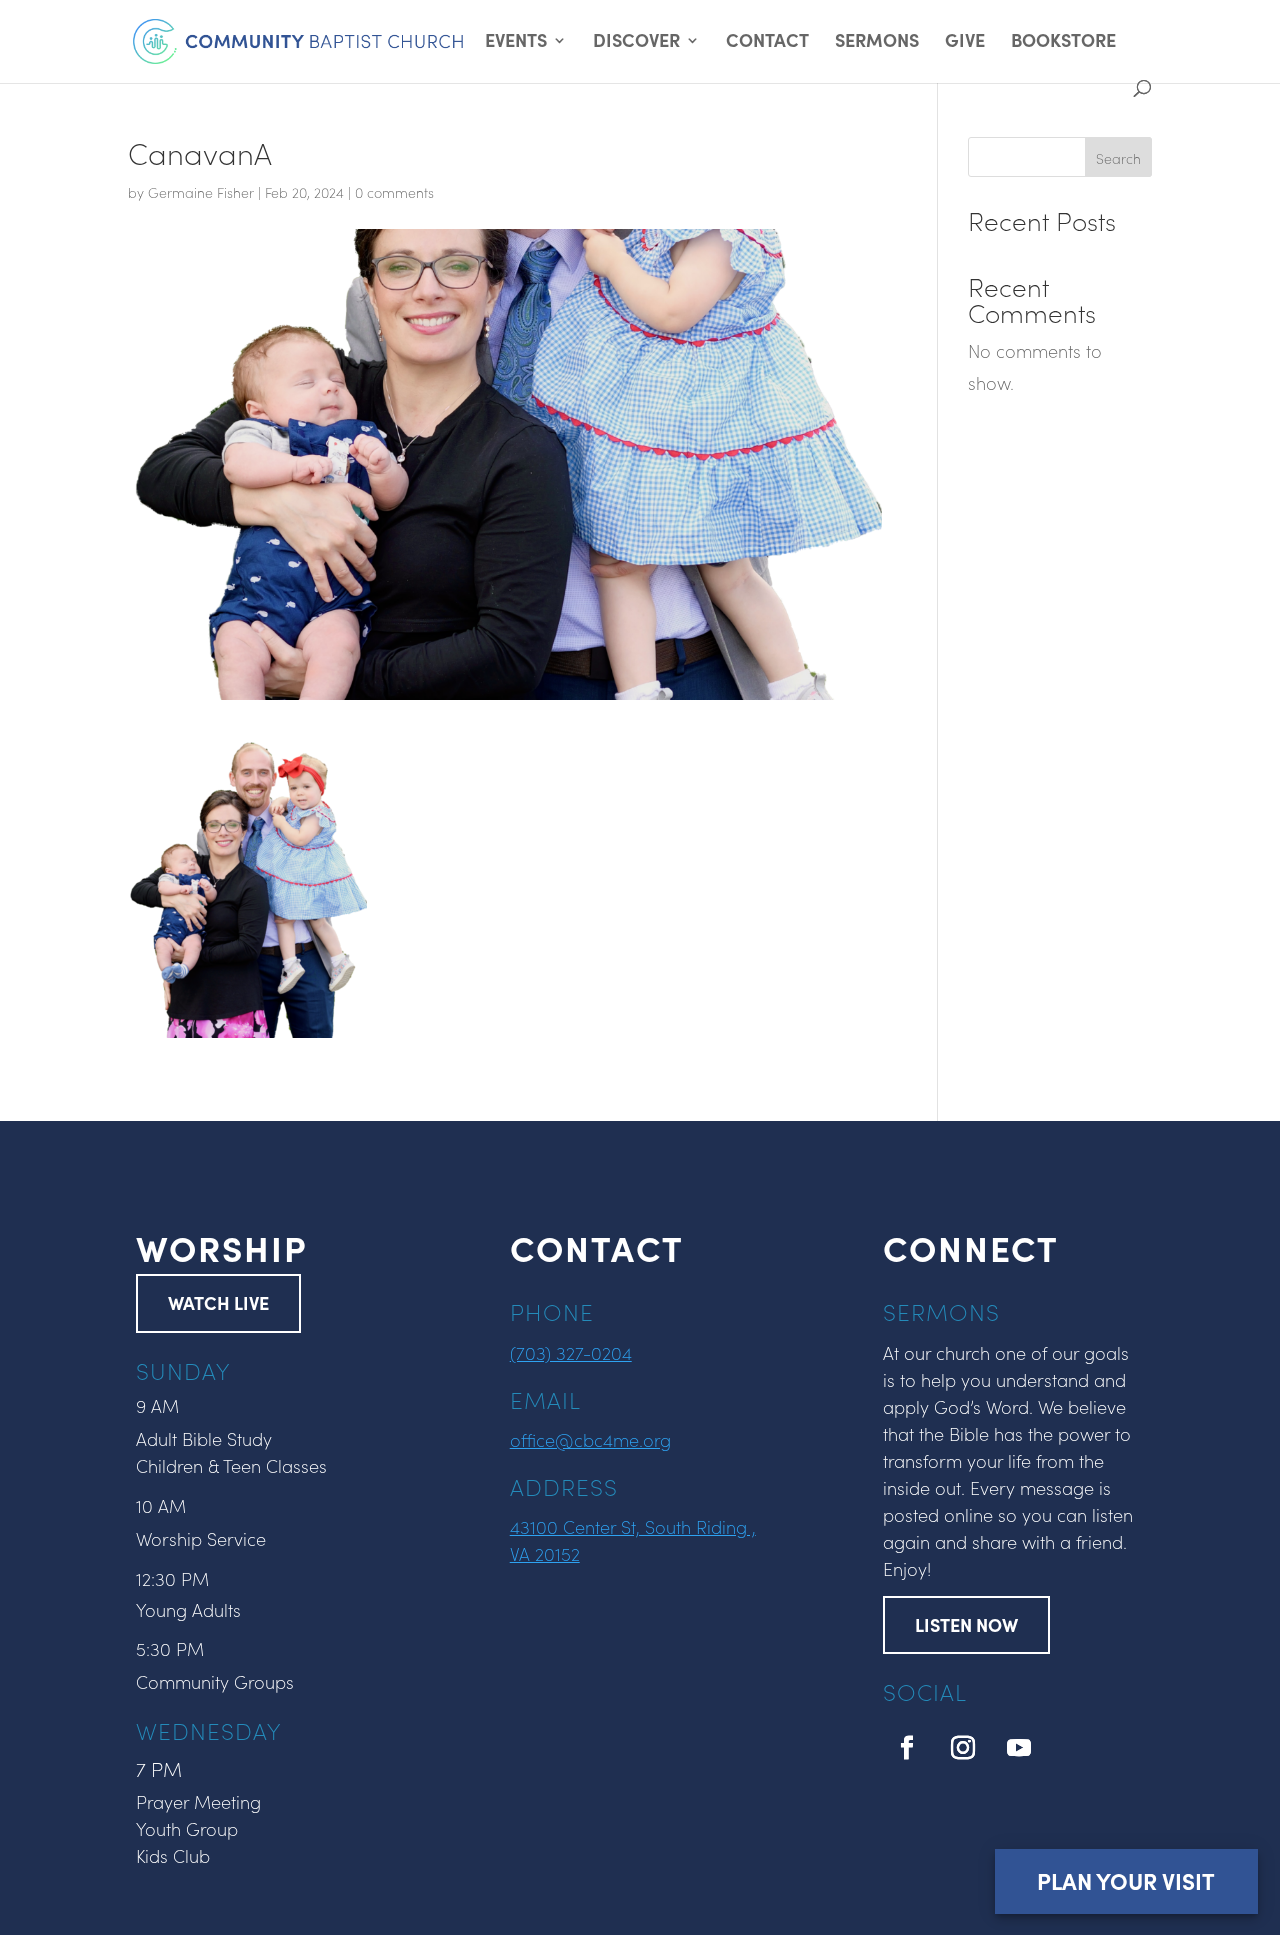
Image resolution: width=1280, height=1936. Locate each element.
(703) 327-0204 (571, 1352)
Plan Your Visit (1126, 1880)
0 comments (394, 192)
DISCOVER (636, 42)
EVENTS (516, 42)
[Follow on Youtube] (1019, 1748)
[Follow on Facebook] (907, 1748)
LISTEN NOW (966, 1624)
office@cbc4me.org (590, 1439)
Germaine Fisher (201, 192)
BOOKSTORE (1063, 42)
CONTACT (767, 42)
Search (1118, 158)
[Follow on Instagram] (963, 1748)
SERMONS (877, 42)
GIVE (965, 42)
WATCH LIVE (218, 1302)
